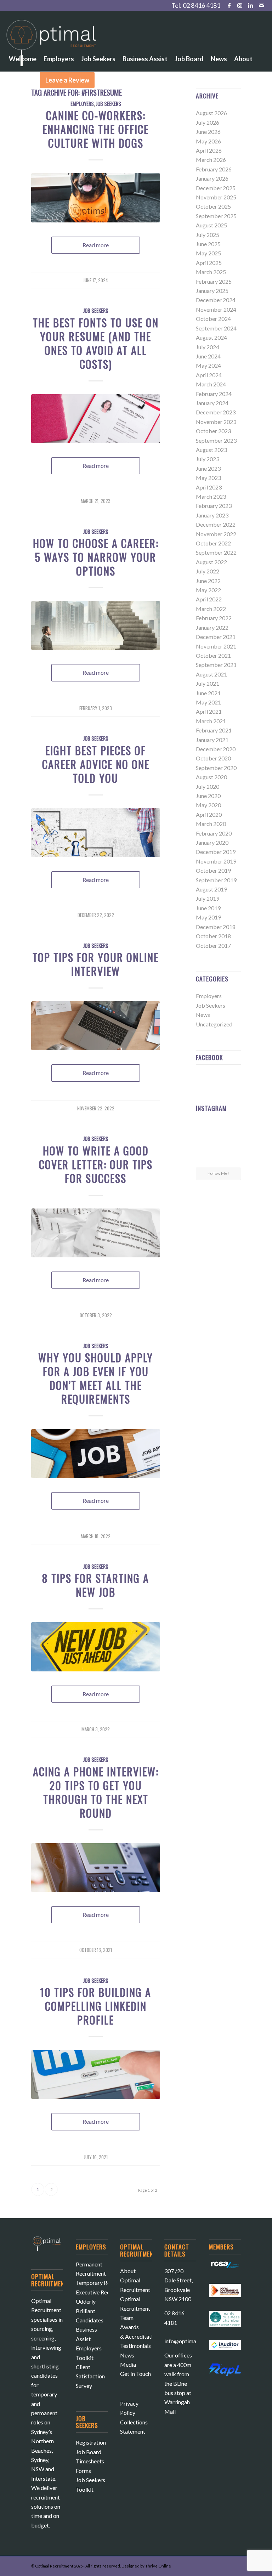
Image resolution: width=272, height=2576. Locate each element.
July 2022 (208, 571)
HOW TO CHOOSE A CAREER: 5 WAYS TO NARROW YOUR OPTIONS (96, 557)
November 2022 (216, 534)
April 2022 (209, 599)
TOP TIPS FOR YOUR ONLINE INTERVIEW (96, 964)
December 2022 (216, 524)
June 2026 (208, 132)
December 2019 (216, 852)
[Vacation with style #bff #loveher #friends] (218, 1128)
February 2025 (214, 281)
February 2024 (214, 394)
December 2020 (216, 749)
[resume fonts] (96, 419)
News (203, 1015)
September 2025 (216, 216)
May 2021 (208, 702)
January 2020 (212, 842)
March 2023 (211, 496)
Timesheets (90, 2461)
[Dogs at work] (96, 198)
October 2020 (213, 758)
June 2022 (208, 581)
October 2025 (213, 206)
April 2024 (209, 375)
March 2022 (211, 609)
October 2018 (213, 936)
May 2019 (208, 917)
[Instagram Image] (234, 1128)
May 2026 (208, 141)
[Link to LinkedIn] (251, 5)
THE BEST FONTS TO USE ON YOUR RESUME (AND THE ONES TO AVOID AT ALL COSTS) (96, 343)
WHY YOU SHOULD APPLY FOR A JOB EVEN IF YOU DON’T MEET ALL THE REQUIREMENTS (96, 1378)
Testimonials (135, 2346)
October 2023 (213, 431)
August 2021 (211, 674)
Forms (83, 2471)
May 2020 (208, 805)
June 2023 (208, 468)
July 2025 (208, 235)
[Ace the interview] (96, 1868)
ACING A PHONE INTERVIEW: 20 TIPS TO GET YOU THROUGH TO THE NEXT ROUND (96, 1792)
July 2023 (208, 459)
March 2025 (211, 272)
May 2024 (208, 365)
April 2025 (209, 263)
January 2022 (212, 627)
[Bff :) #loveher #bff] (203, 1143)
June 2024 (208, 356)
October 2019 (213, 870)
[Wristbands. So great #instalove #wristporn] (234, 1143)
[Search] (104, 80)
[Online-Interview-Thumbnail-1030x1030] (96, 1026)
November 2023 (216, 422)
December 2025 (216, 188)
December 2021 (216, 637)
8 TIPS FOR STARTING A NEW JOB (96, 1585)
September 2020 (216, 768)
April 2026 (209, 150)
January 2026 (212, 178)
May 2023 (208, 478)
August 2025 (211, 225)
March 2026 (211, 160)
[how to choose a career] (96, 625)
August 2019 (211, 889)
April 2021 (209, 711)
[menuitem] (23, 39)
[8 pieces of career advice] (96, 833)
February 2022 (214, 618)
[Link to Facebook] (229, 5)
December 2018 (216, 927)
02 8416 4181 (202, 5)
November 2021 (216, 646)
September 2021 (216, 665)
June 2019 (208, 908)
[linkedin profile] (96, 2074)
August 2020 (211, 777)
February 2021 (214, 730)
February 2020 (214, 833)
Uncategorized (214, 1024)
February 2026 (214, 169)
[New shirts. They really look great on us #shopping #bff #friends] (203, 1128)
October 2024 (213, 319)
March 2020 (211, 824)
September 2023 (216, 440)
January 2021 (212, 740)
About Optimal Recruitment (135, 2280)
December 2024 (216, 300)
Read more (96, 245)
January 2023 (212, 515)
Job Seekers (96, 310)
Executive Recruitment (103, 2292)
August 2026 (211, 113)
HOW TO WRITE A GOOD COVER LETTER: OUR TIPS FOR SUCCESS (96, 1164)
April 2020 (209, 814)
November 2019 (216, 861)
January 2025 (212, 291)
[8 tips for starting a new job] (96, 1647)
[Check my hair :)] (234, 1159)
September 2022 (216, 552)
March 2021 (211, 721)
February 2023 (214, 506)
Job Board (89, 2452)
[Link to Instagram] (240, 5)
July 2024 (208, 347)
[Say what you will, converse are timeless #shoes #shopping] (218, 1160)
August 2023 (211, 450)
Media (128, 2364)
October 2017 (213, 946)
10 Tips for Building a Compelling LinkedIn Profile (96, 2006)
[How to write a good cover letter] (96, 1233)
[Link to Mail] (261, 5)
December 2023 (216, 412)
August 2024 (211, 337)
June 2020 (208, 796)
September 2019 (216, 880)
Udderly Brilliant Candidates (90, 2311)
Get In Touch (135, 2374)
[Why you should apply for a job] (96, 1454)
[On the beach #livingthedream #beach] (218, 1144)
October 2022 (213, 543)
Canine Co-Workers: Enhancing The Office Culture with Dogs (96, 129)
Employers (209, 996)
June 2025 (208, 244)
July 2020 (208, 786)
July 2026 (208, 122)
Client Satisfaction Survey (90, 2376)
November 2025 (216, 197)
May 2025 (208, 253)
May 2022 (208, 590)
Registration (91, 2442)
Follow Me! (218, 1173)
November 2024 (216, 309)
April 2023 (209, 487)
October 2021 (213, 655)
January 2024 (212, 403)
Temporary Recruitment (105, 2283)
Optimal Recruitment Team (135, 2308)
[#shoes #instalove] (203, 1159)
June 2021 (208, 693)
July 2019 (208, 898)
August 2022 (211, 562)
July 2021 (208, 683)
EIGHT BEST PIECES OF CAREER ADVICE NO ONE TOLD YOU (96, 764)
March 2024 (211, 384)
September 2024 (216, 328)
